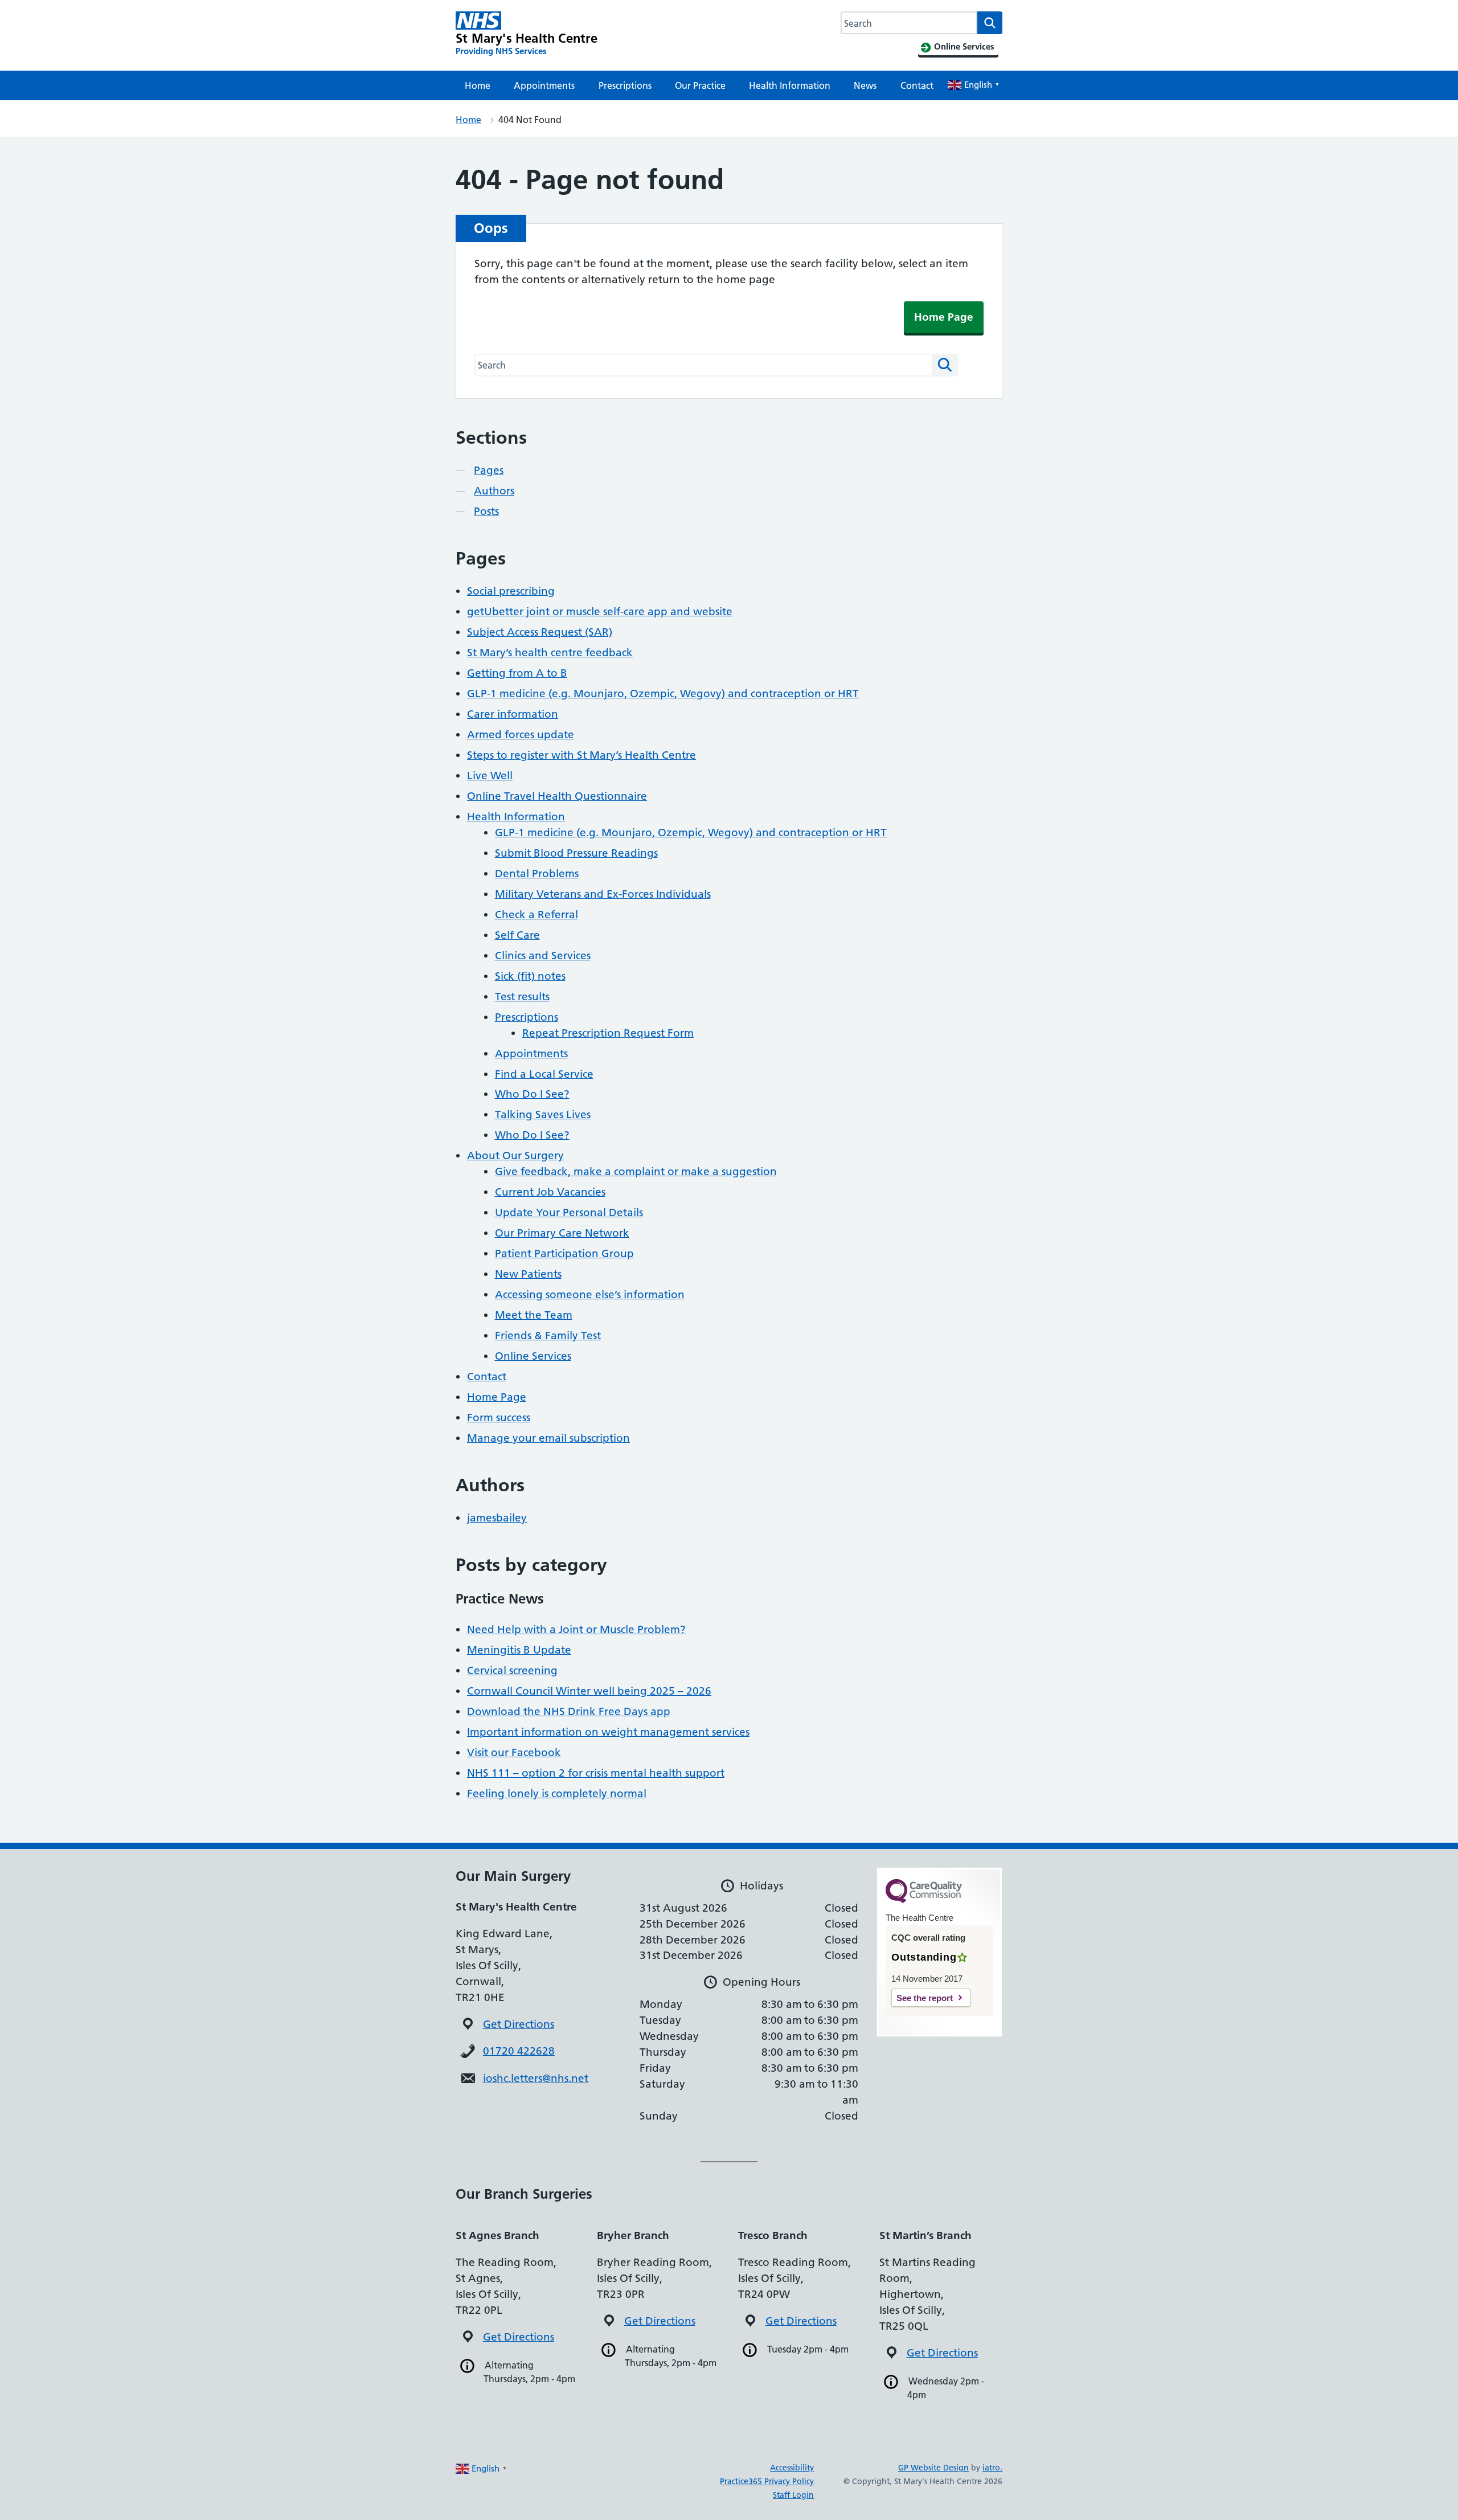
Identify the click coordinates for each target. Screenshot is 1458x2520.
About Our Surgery (515, 1155)
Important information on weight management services (608, 1732)
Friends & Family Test (548, 1335)
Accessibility (792, 2468)
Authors (494, 491)
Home (478, 85)
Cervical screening (512, 1670)
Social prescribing (511, 591)
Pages (489, 470)
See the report (925, 1998)
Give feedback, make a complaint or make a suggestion (636, 1171)
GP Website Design (933, 2468)
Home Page (944, 317)
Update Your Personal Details (569, 1212)
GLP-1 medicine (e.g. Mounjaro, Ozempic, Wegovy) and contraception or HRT (663, 694)
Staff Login (793, 2495)
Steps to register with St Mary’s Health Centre (581, 755)
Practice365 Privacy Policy (767, 2481)
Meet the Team (534, 1315)
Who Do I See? (532, 1094)
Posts (486, 511)
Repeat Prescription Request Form (608, 1033)
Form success (499, 1417)
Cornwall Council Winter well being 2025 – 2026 (589, 1691)
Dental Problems (537, 874)
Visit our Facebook (514, 1752)
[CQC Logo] (924, 1900)
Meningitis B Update (519, 1650)
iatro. (992, 2468)
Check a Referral (536, 915)
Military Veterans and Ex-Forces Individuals (603, 894)
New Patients (528, 1274)
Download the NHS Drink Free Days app (569, 1711)
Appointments (544, 85)
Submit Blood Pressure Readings (576, 853)
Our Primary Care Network (562, 1233)
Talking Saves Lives (543, 1114)
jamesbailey (497, 1518)
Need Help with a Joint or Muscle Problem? (576, 1629)
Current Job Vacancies (550, 1192)
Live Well (490, 776)
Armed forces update (521, 735)
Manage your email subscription (548, 1438)
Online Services (533, 1356)
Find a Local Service (544, 1074)
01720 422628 (519, 2051)
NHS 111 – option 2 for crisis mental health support (596, 1773)
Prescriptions (625, 85)
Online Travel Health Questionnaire (557, 796)
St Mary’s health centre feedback (550, 652)
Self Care (517, 935)
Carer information (513, 714)
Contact (917, 85)
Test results (522, 997)
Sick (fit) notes (530, 976)
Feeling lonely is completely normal (557, 1793)
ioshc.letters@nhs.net (536, 2078)
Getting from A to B (517, 673)
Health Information (790, 85)
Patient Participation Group (564, 1253)
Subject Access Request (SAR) (540, 632)
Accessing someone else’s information (590, 1294)
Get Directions (519, 2024)
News (865, 85)
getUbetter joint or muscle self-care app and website (600, 611)
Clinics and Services (543, 956)
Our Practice (700, 85)
